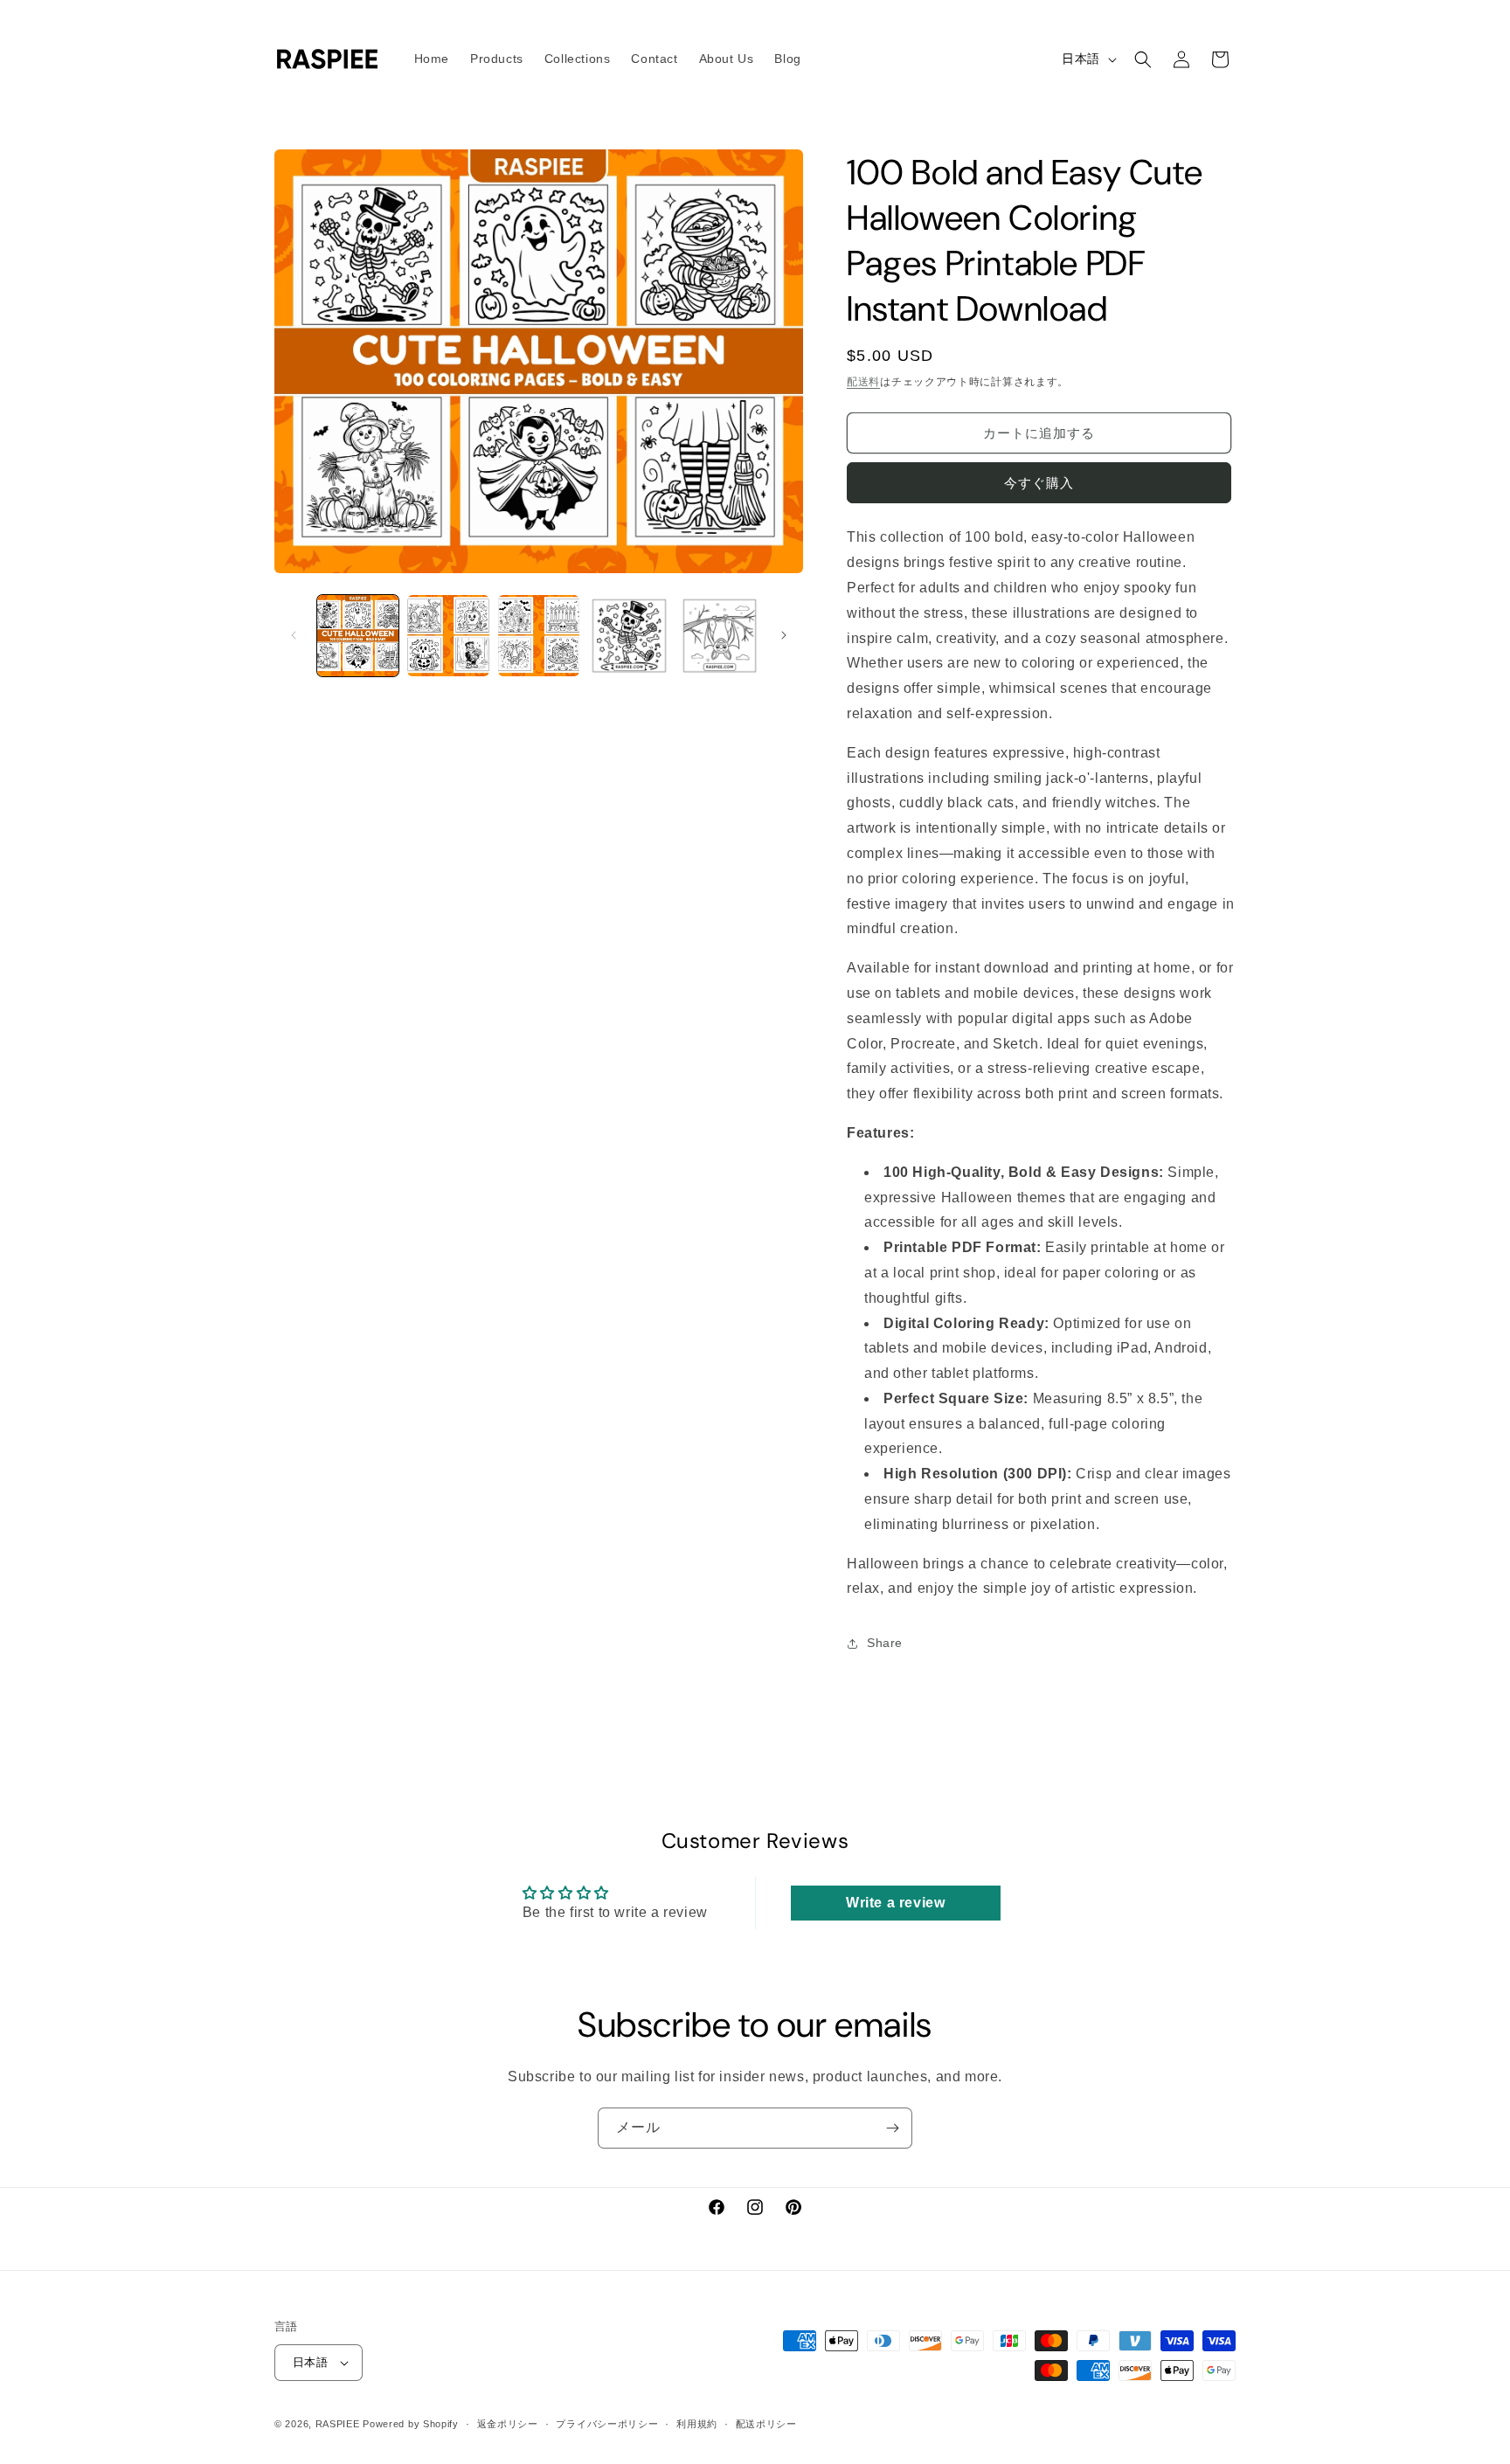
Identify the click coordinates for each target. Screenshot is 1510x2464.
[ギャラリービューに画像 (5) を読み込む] (720, 636)
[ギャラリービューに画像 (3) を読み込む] (539, 636)
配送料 (863, 382)
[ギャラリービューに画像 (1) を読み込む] (358, 636)
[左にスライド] (294, 635)
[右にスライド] (784, 635)
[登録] (892, 2128)
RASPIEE (338, 2424)
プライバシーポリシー (607, 2423)
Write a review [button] (895, 1902)
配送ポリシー (766, 2423)
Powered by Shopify (411, 2424)
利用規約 (697, 2423)
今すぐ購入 (1039, 484)
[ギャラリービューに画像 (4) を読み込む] (629, 636)
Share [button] (885, 1643)
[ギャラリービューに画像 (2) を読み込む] (448, 636)
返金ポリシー (508, 2423)
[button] (1143, 59)
